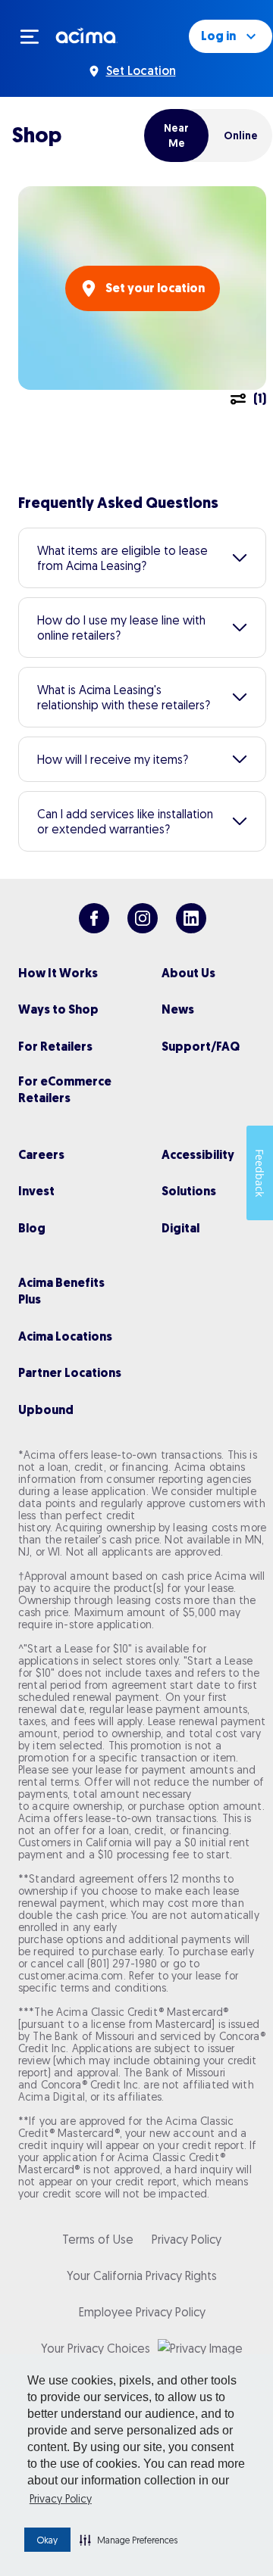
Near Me (176, 135)
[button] (129, 2540)
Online (241, 135)
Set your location (155, 288)
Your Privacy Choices (96, 2348)
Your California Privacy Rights (142, 2275)
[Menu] (36, 36)
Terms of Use (98, 2239)
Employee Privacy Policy (142, 2312)
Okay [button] (47, 2540)
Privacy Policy (61, 2499)
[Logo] (87, 35)
